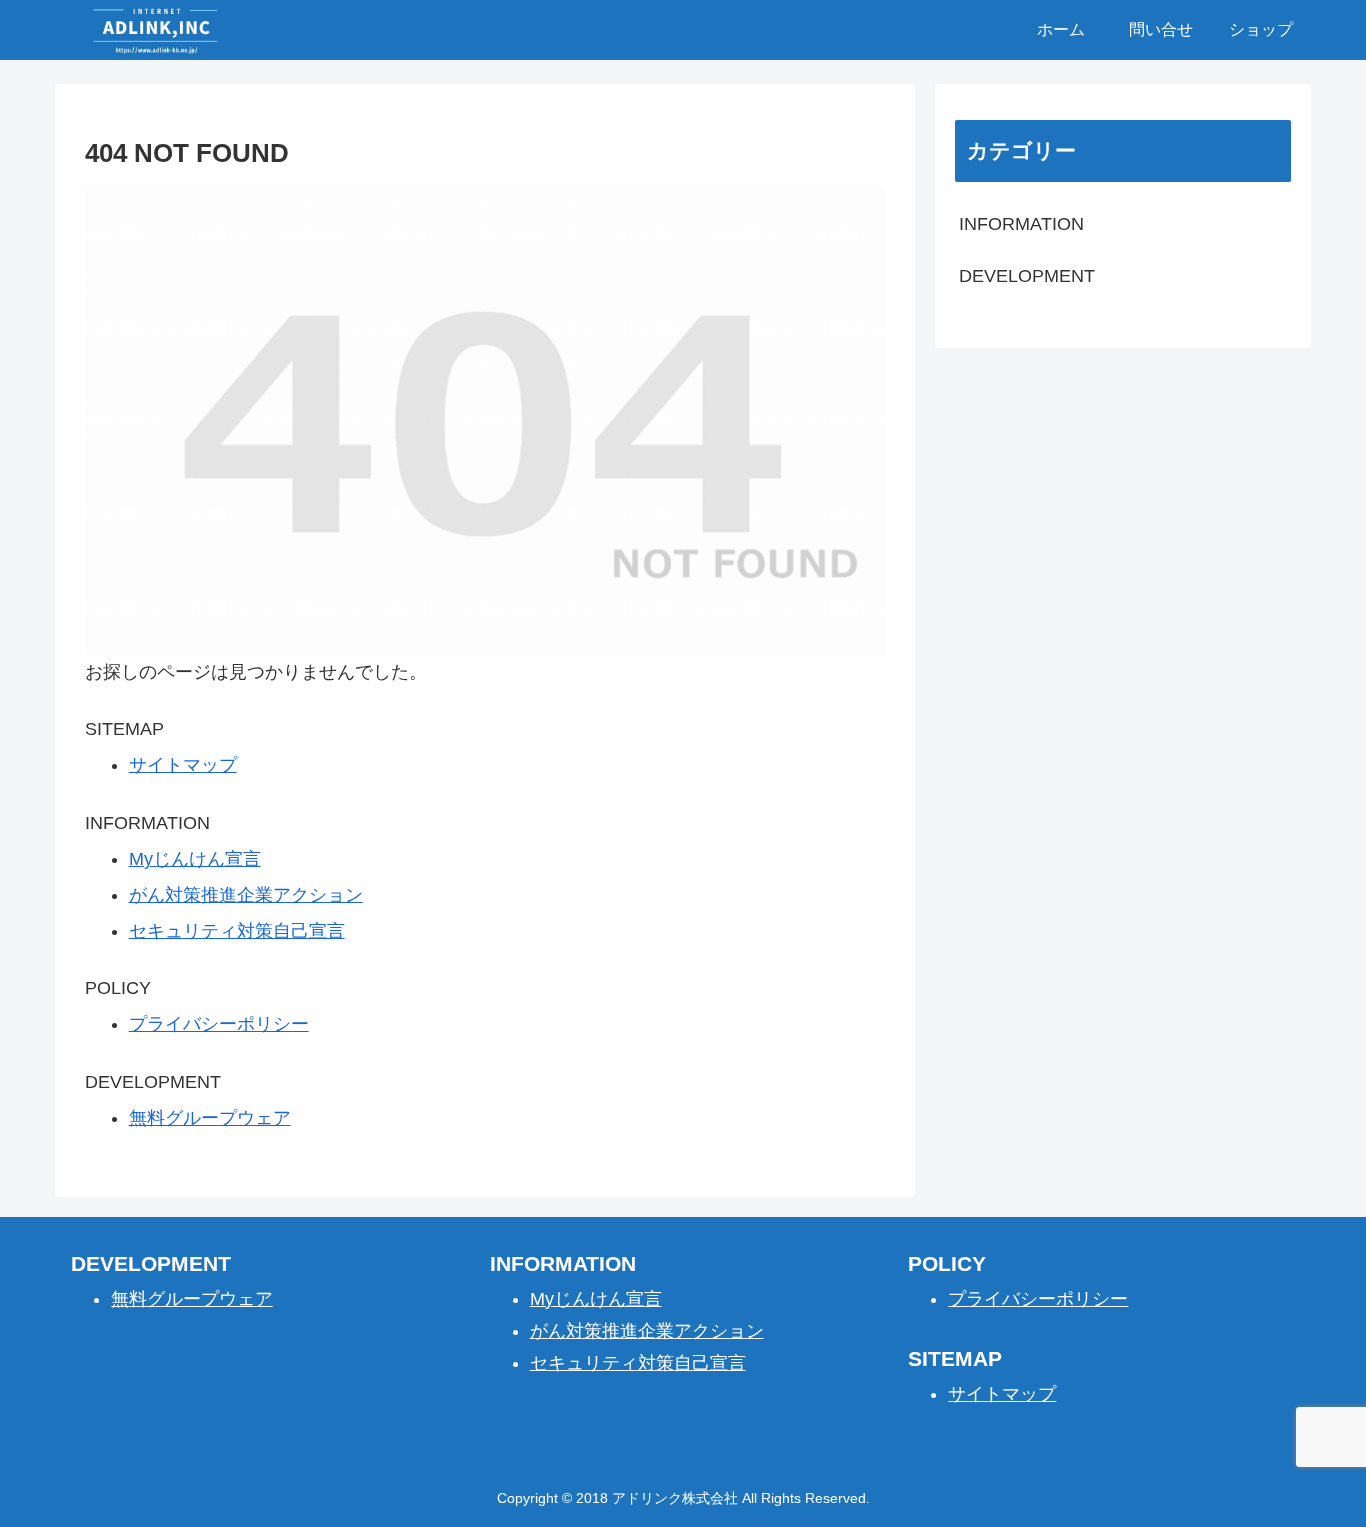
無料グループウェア (210, 1118)
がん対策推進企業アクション (246, 895)
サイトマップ (183, 765)
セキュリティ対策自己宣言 (237, 931)
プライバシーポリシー (219, 1024)
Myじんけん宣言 (195, 859)
